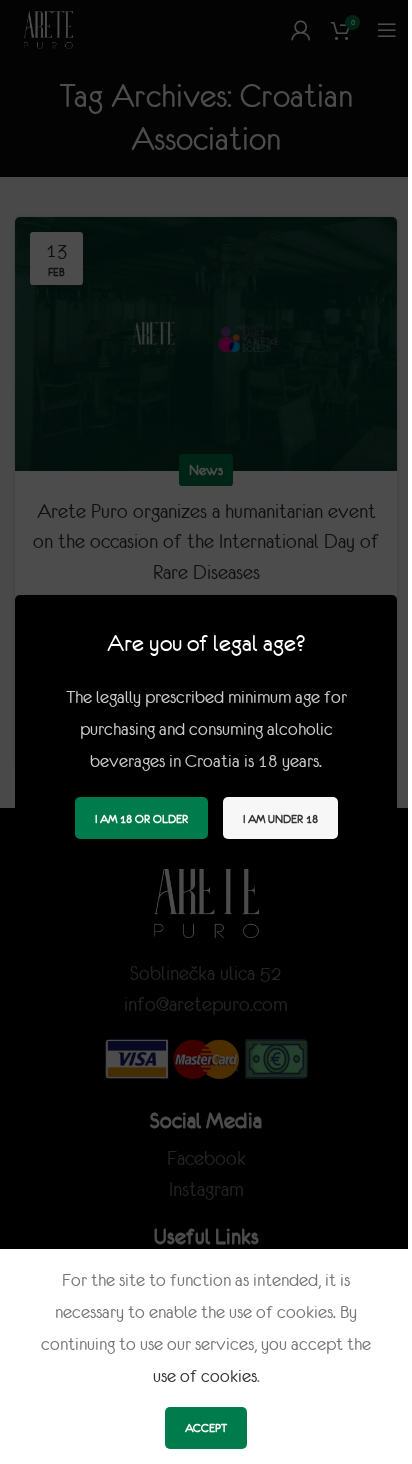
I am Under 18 (280, 817)
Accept (206, 1427)
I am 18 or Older (141, 817)
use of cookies (205, 1376)
